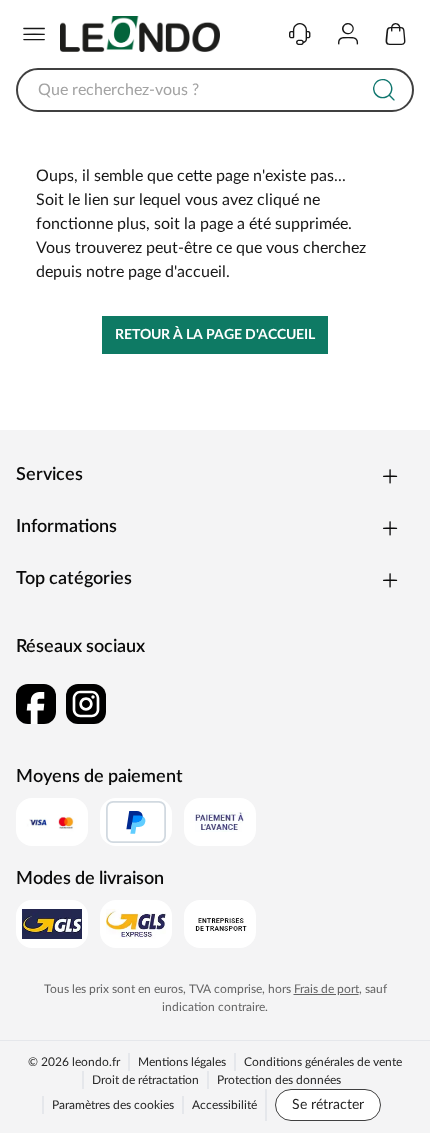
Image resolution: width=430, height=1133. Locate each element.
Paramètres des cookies (113, 1105)
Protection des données (279, 1080)
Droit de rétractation (145, 1080)
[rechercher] (384, 90)
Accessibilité (224, 1105)
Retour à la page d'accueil (215, 335)
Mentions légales (182, 1062)
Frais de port (326, 989)
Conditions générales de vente (323, 1062)
